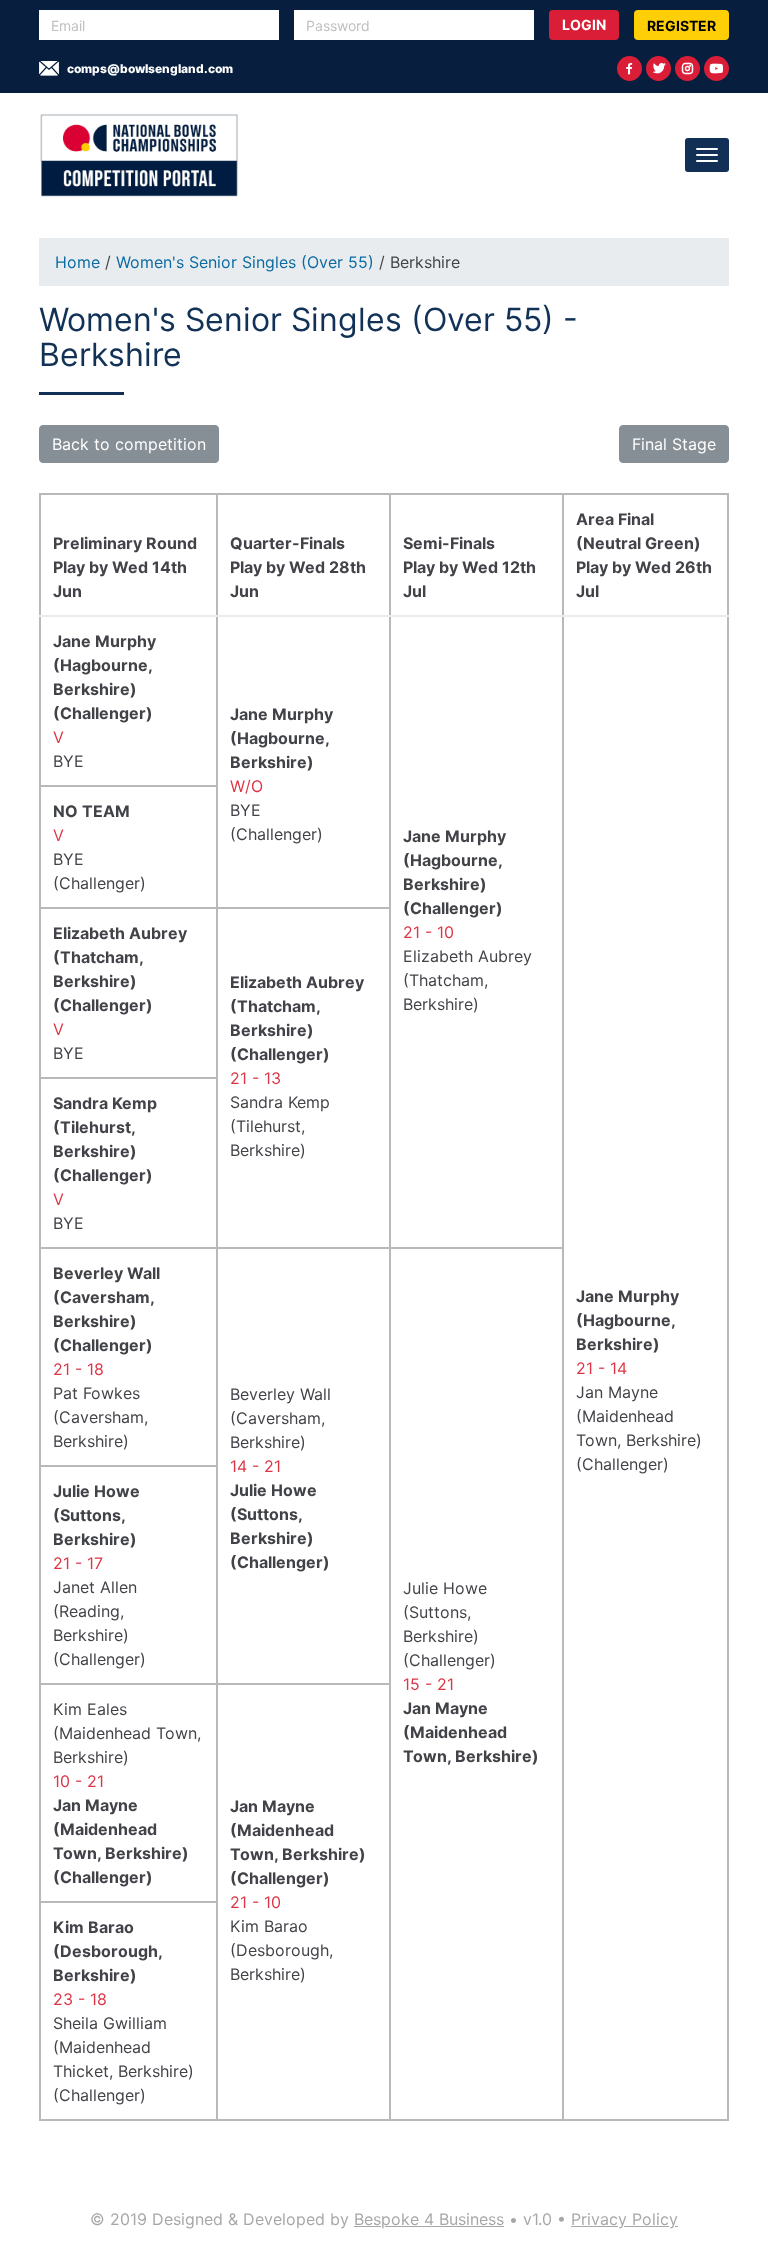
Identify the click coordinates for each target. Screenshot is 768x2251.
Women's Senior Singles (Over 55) (247, 262)
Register (681, 25)
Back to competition (129, 444)
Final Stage (674, 444)
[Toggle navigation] (707, 155)
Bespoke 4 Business (429, 2219)
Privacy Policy (624, 2219)
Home (77, 262)
